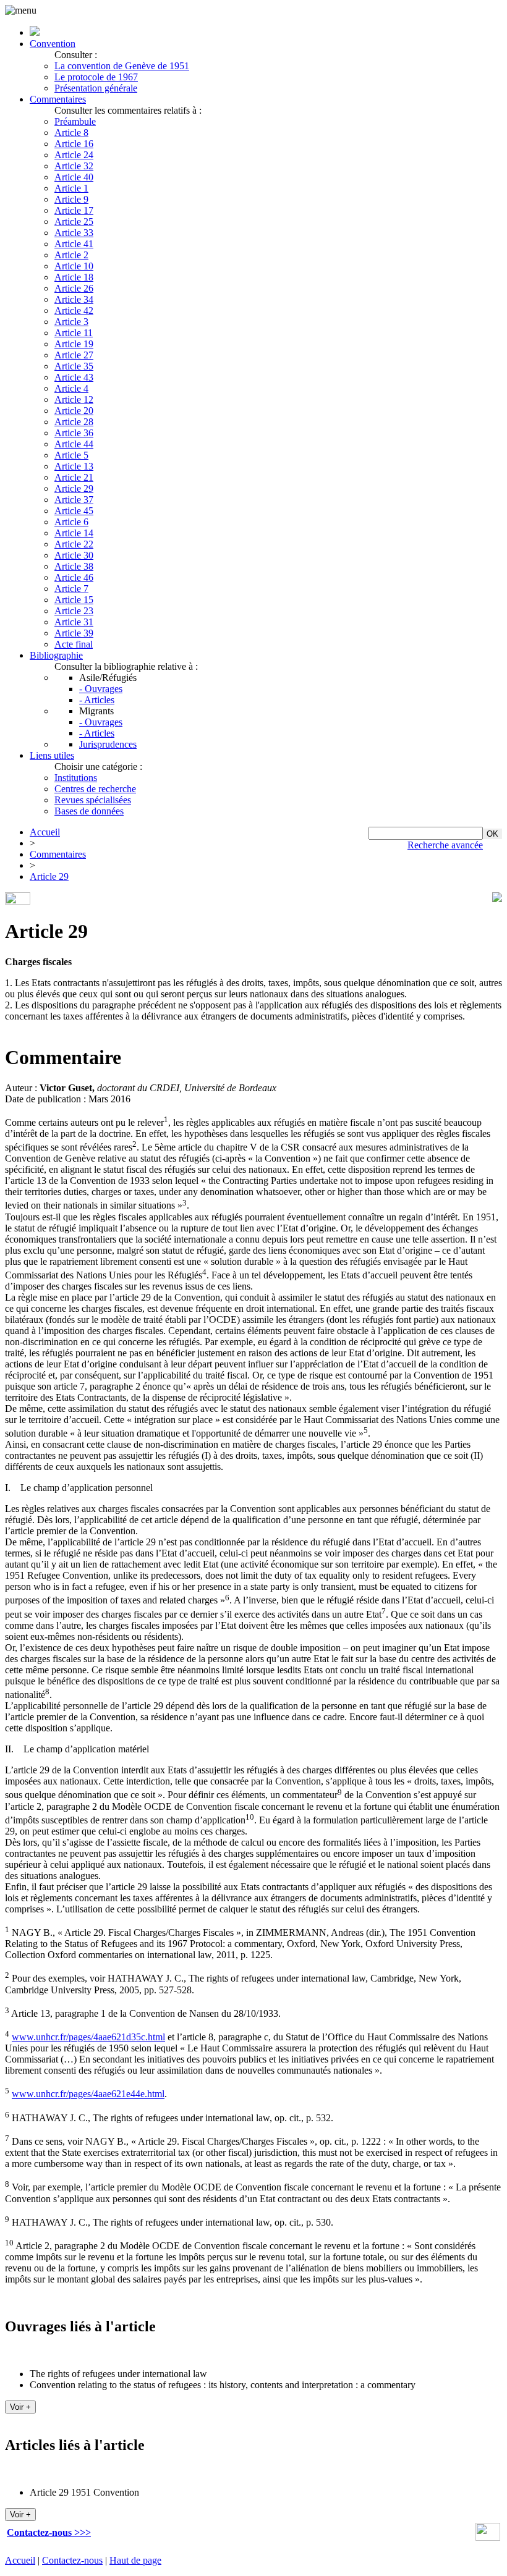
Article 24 (74, 155)
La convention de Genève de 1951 (122, 66)
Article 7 (71, 589)
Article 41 (74, 244)
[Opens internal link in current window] (488, 2537)
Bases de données (89, 811)
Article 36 (74, 433)
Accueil (45, 832)
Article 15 (74, 600)
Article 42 (74, 310)
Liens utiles (52, 755)
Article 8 (71, 133)
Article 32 (74, 166)
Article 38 (74, 566)
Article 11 (74, 333)
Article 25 (74, 222)
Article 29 (74, 488)
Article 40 (74, 177)
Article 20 (74, 411)
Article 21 (74, 477)
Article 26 (74, 288)
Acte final (74, 644)
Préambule (75, 121)
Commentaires (58, 99)
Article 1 (71, 188)
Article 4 (71, 388)
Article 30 (74, 555)
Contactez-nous (72, 2560)
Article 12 (74, 399)
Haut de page (135, 2560)
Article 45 (74, 511)
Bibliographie (56, 655)
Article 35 (74, 366)
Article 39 (74, 633)
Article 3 (71, 322)
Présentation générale (96, 88)
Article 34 (74, 299)
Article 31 (74, 622)
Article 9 (71, 199)
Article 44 (74, 444)
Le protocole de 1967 (96, 77)
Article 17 (74, 210)
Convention (53, 44)
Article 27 (74, 355)
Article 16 (74, 144)
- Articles (97, 700)
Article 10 (74, 266)
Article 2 (71, 255)
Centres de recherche (95, 789)
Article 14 (74, 533)
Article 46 (74, 577)
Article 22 (74, 544)
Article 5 (71, 455)
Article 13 (74, 466)
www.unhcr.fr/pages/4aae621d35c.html (88, 2037)
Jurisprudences (108, 744)
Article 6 (71, 522)
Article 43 (74, 377)
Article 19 (74, 344)
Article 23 (74, 611)
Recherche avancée (445, 845)
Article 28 (74, 422)
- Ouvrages (101, 689)
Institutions (76, 778)
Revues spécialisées (93, 800)
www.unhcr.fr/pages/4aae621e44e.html (88, 2094)
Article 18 (74, 277)
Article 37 (74, 500)
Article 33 (74, 233)
